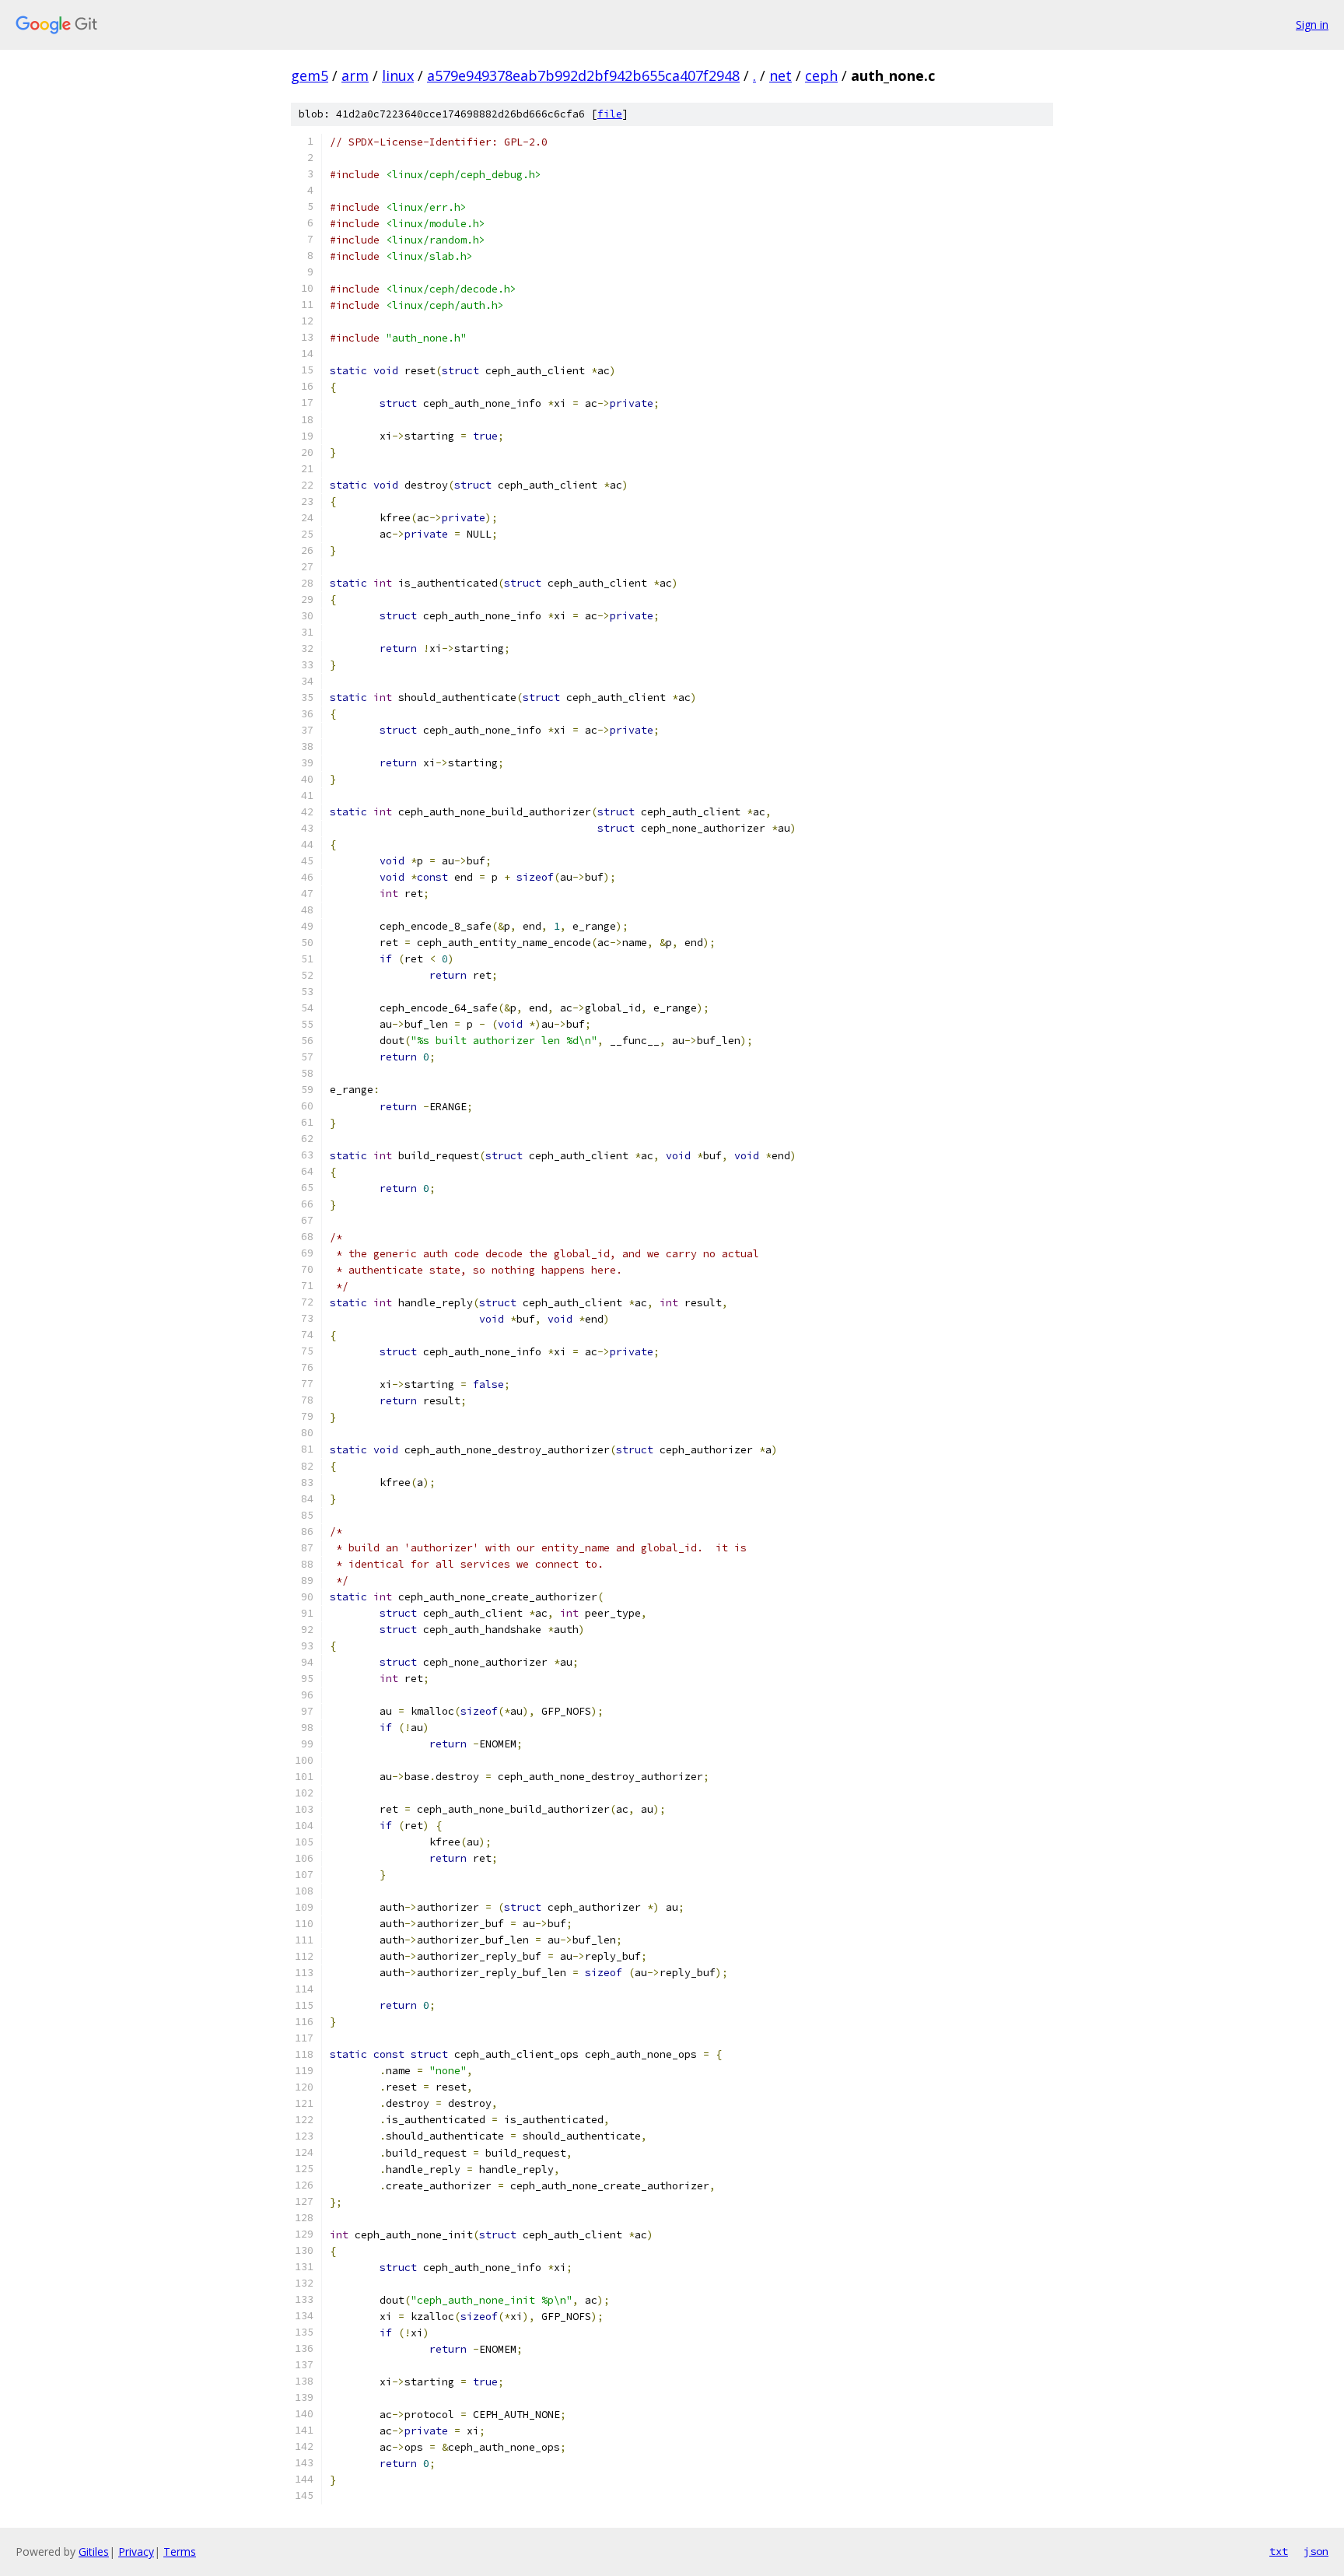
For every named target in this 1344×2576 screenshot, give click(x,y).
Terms (180, 2551)
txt (1279, 2551)
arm (355, 75)
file (610, 114)
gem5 (310, 75)
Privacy (136, 2551)
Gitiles (94, 2551)
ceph (821, 75)
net (780, 75)
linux (398, 75)
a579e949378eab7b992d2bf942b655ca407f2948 (583, 75)
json (1316, 2551)
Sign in (1312, 25)
